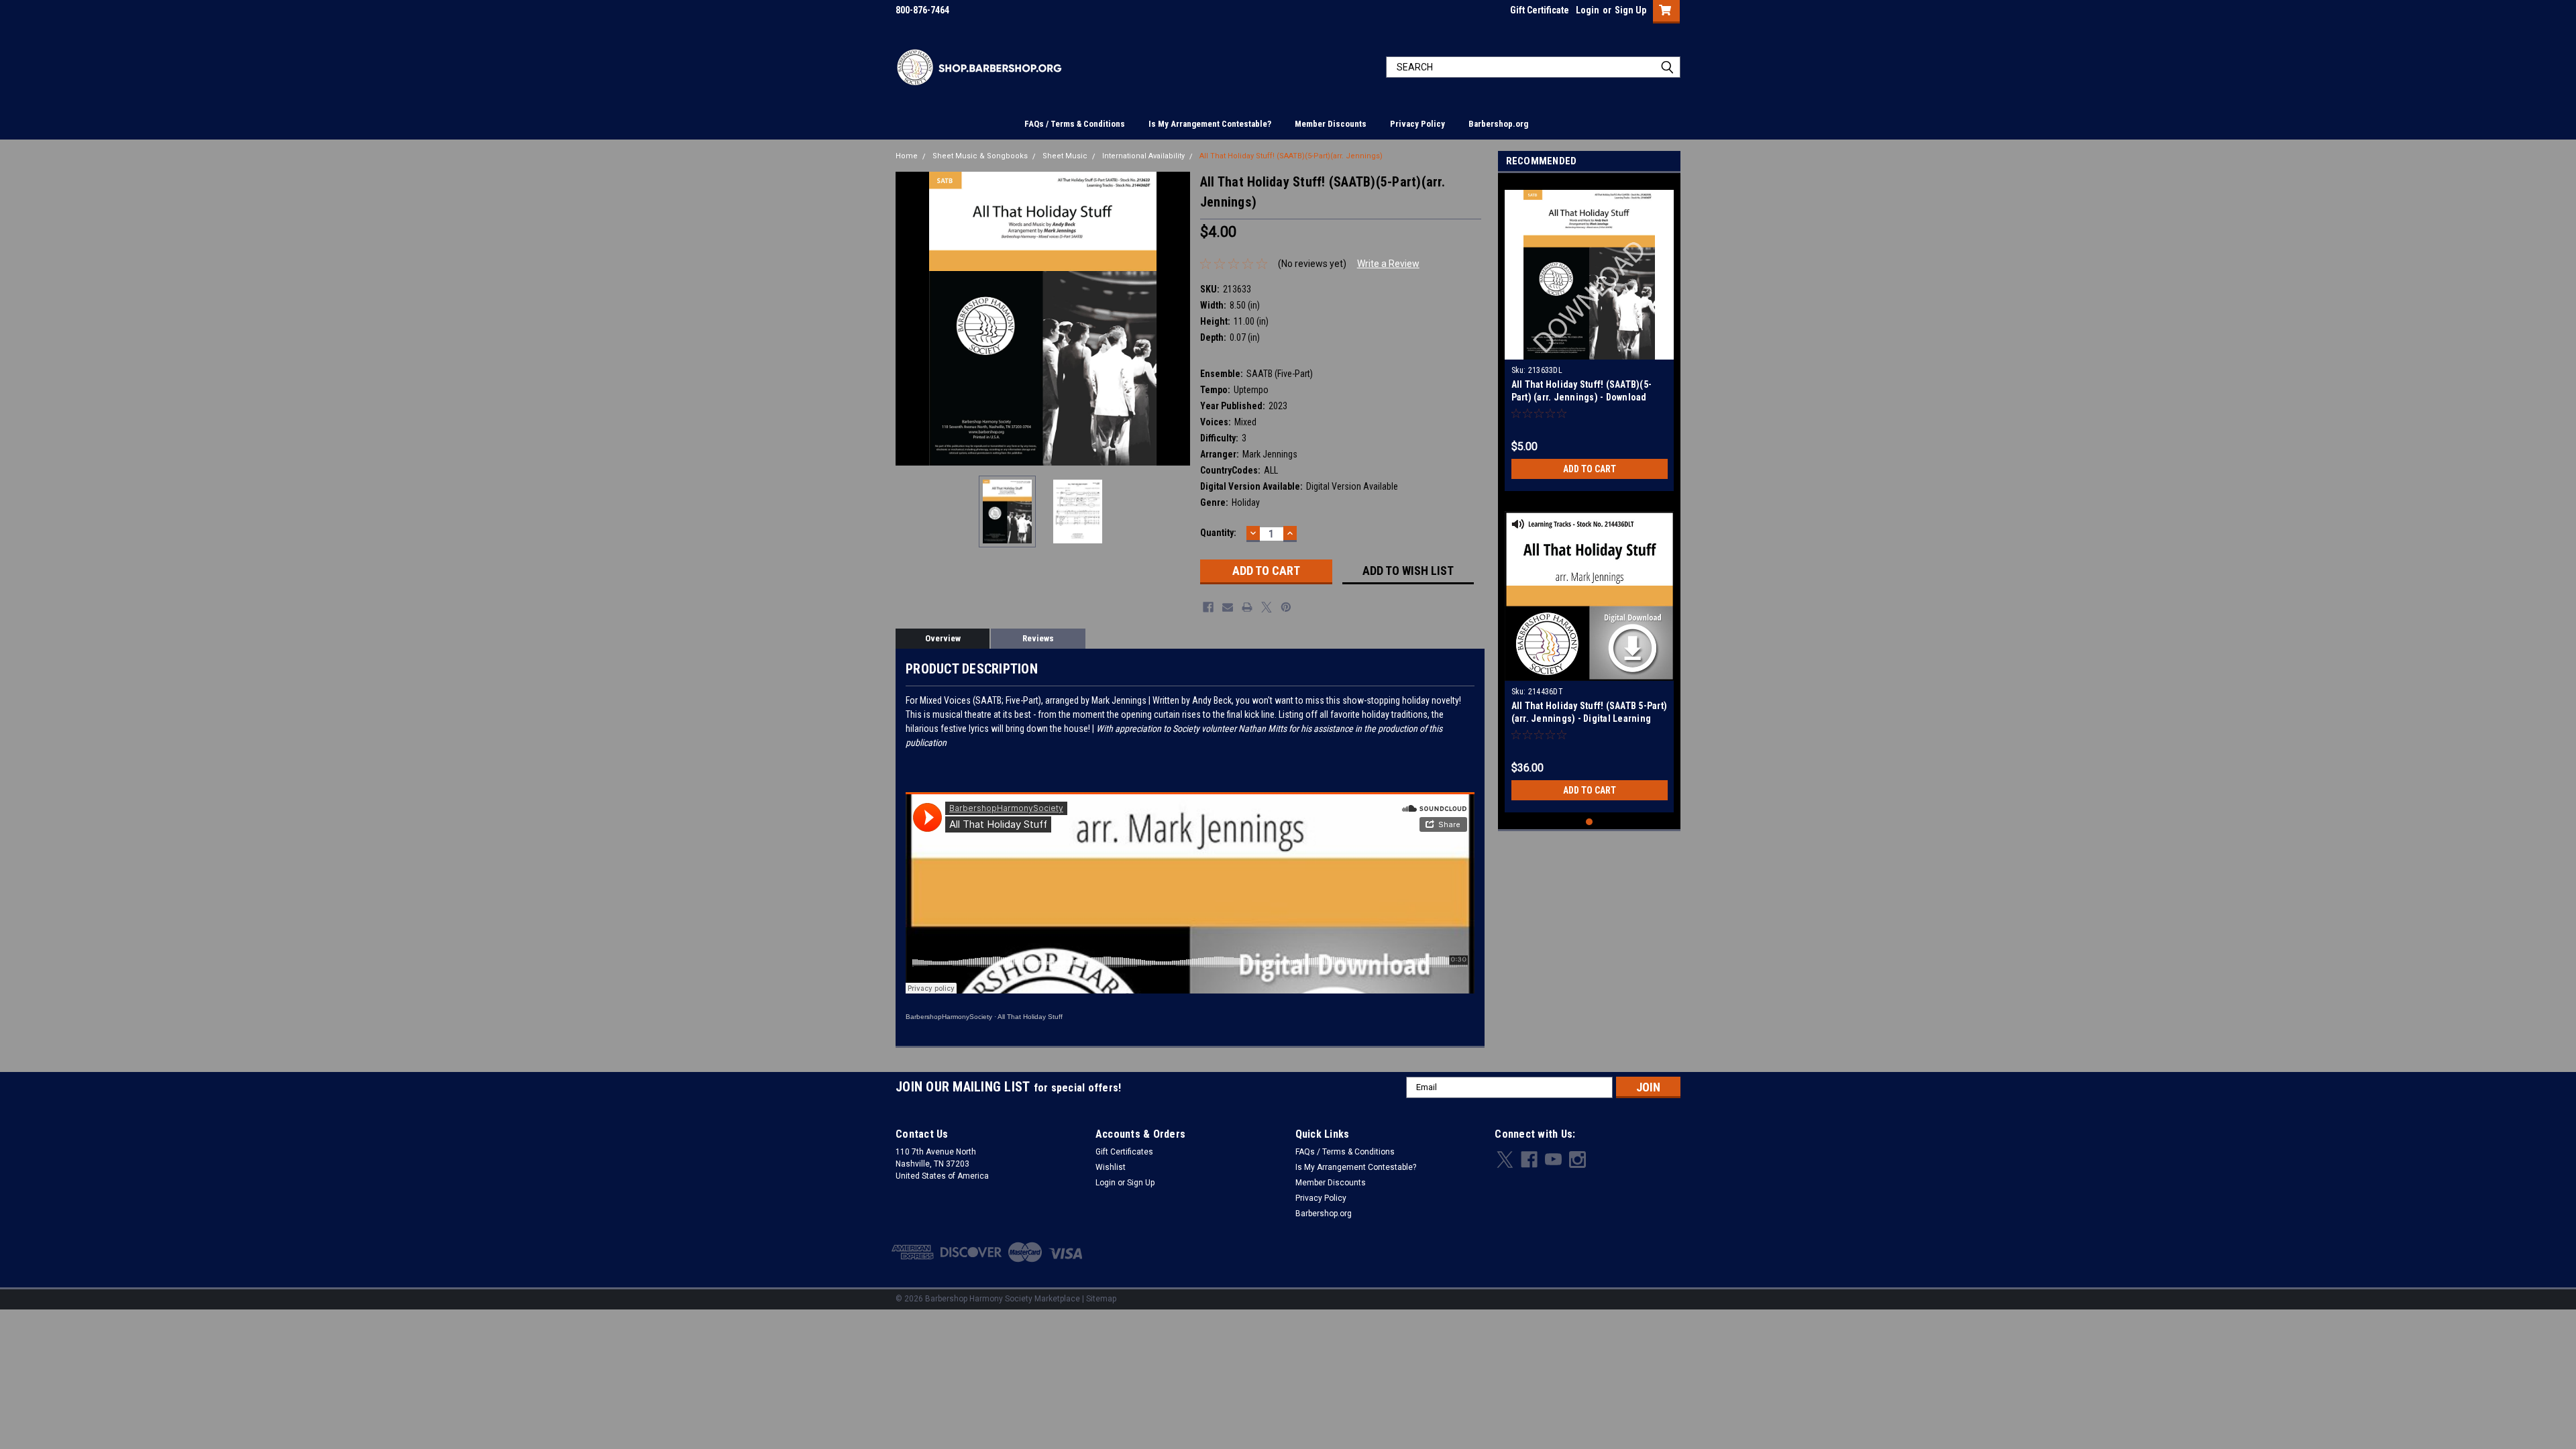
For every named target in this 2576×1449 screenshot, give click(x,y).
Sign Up (1630, 10)
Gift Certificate (1540, 10)
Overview (943, 638)
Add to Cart (1590, 469)
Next (1177, 318)
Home (907, 156)
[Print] (1247, 607)
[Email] (1228, 607)
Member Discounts (1331, 124)
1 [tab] (1590, 822)
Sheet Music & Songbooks (980, 156)
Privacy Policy (1417, 124)
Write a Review (1388, 264)
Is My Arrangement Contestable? (1210, 124)
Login (1588, 10)
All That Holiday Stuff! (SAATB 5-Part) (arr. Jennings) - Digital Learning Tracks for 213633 (1590, 718)
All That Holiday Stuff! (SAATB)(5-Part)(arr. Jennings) (1291, 156)
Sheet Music (1065, 156)
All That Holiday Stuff (1030, 1017)
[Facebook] (1208, 607)
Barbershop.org (1498, 124)
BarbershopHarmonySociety (949, 1017)
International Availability (1143, 156)
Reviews (1038, 638)
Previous (909, 318)
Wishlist (1111, 1167)
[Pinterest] (1286, 607)
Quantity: (1218, 533)
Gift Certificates (1124, 1152)
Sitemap (1101, 1299)
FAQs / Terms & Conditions (1075, 124)
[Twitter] (1267, 607)
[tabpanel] (1590, 335)
